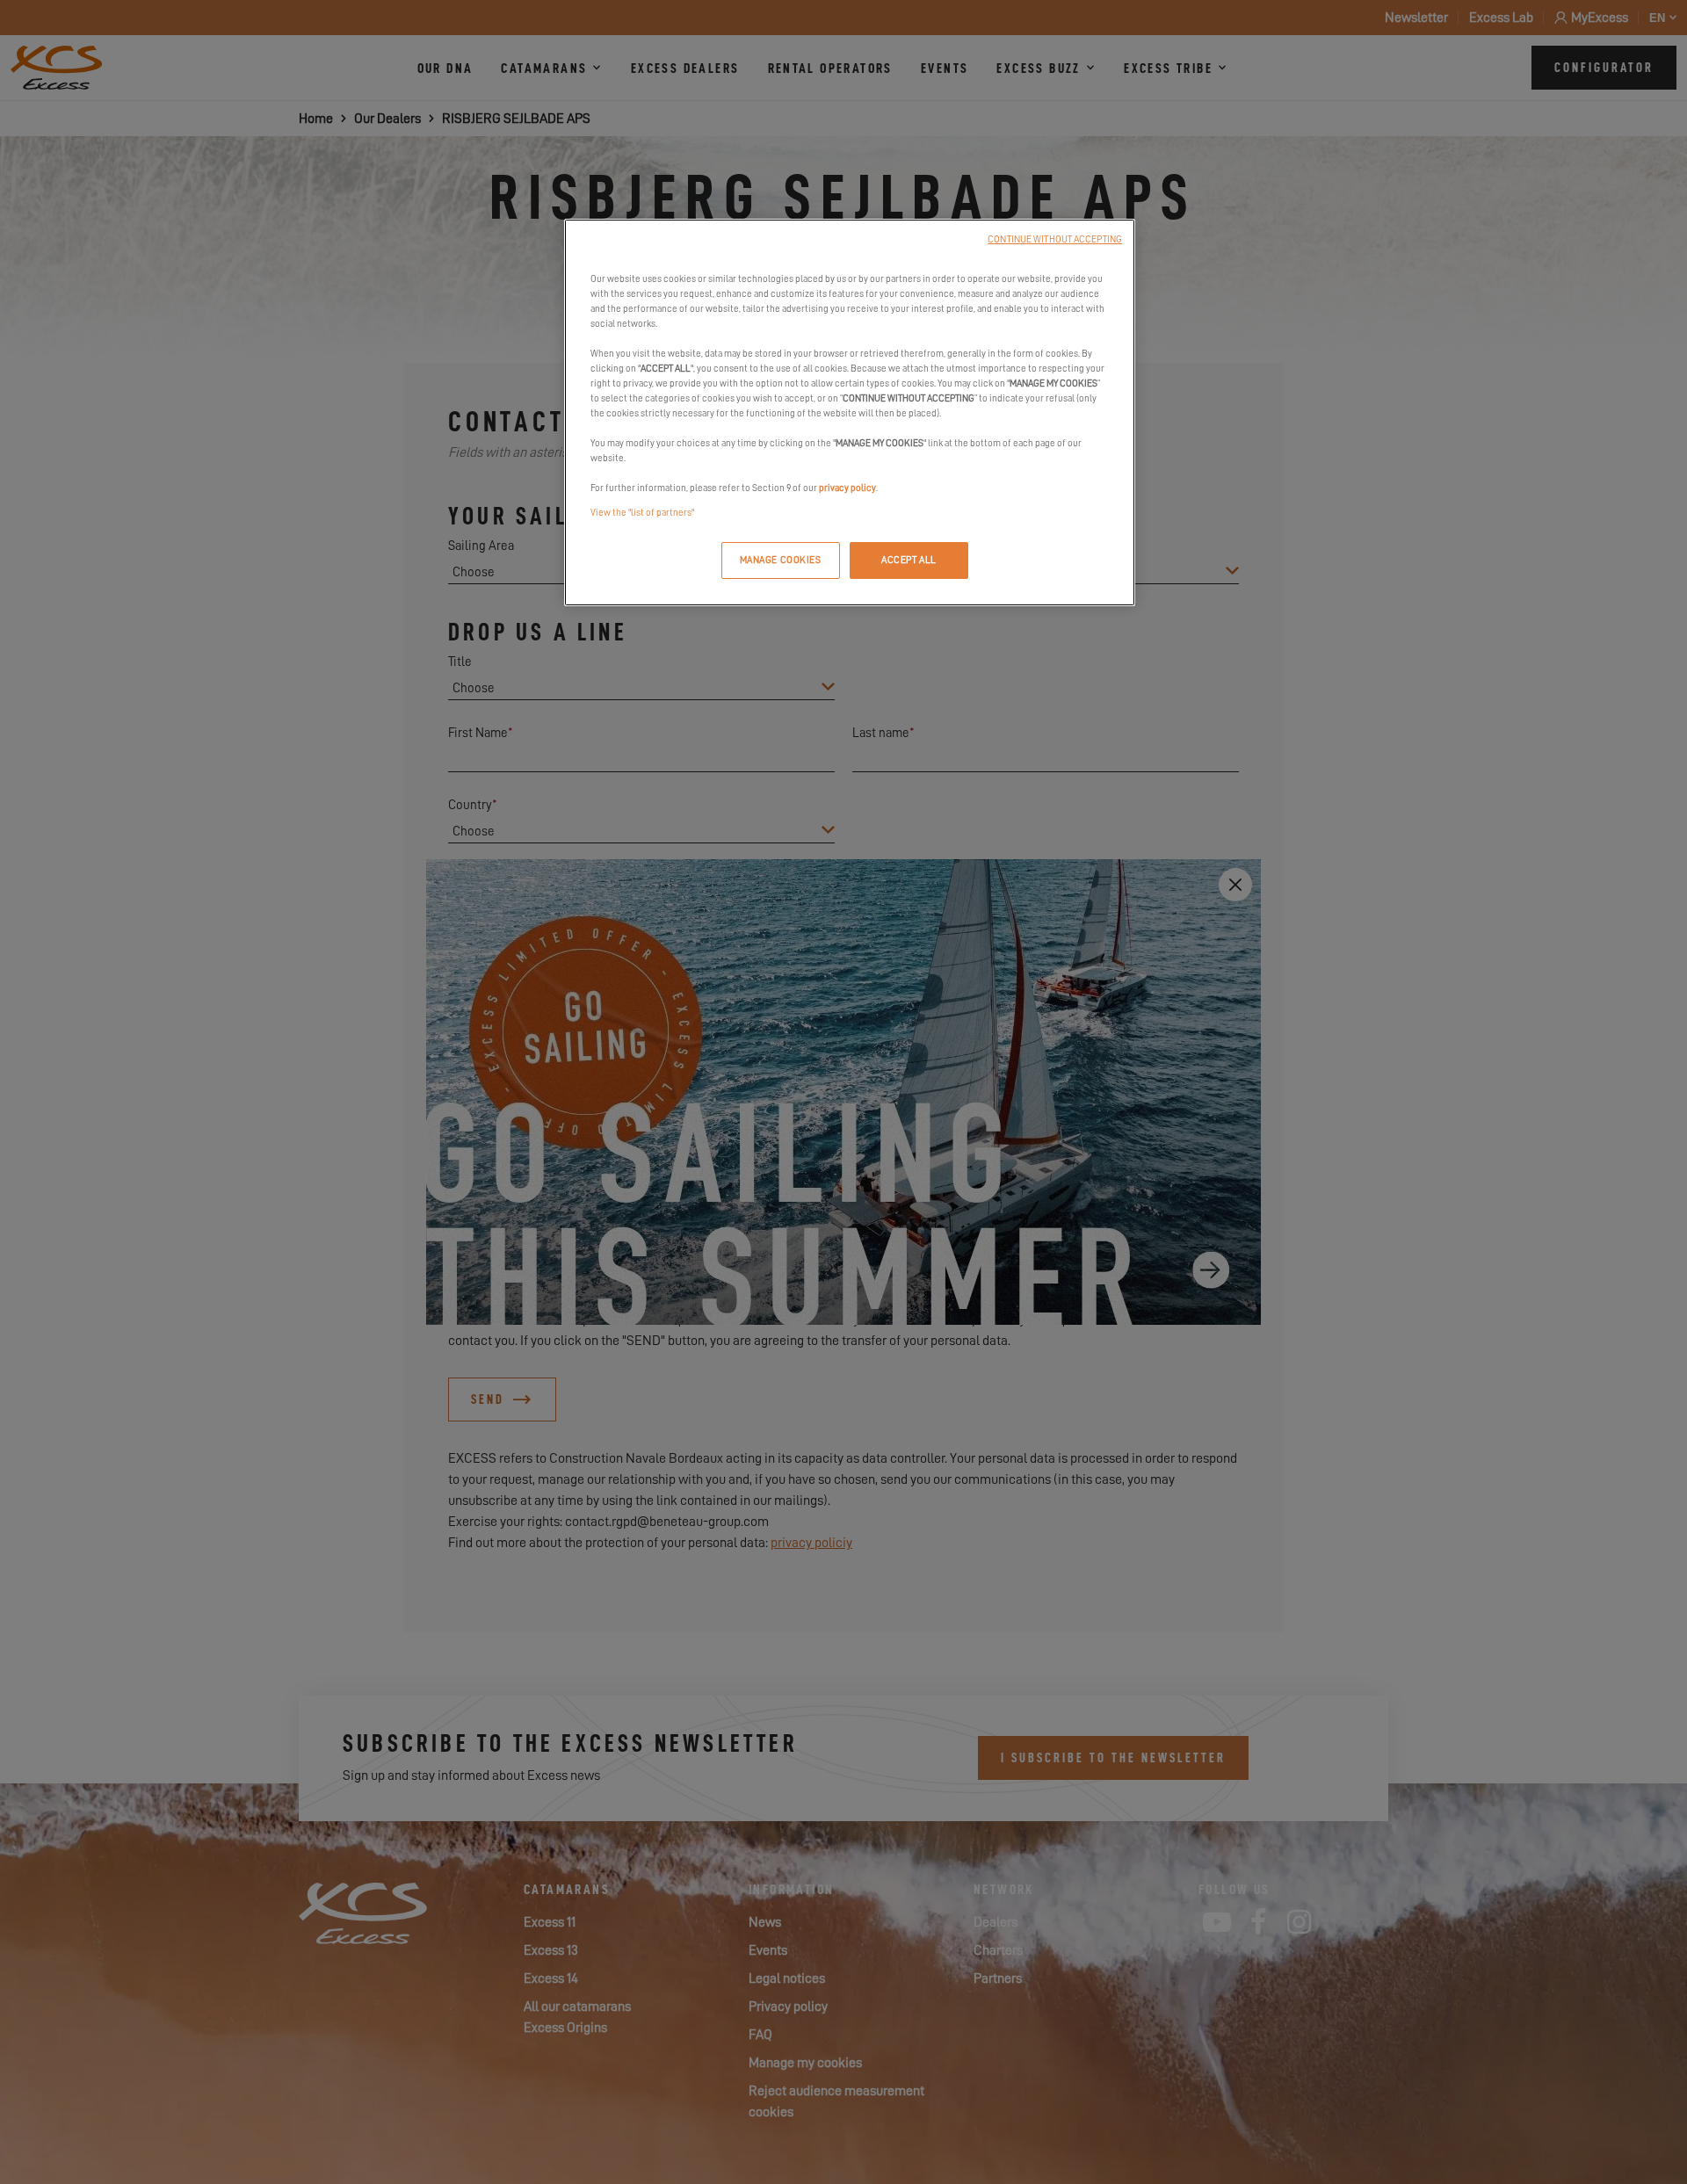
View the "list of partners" (642, 513)
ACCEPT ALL (909, 560)
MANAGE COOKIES (781, 560)
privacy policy (847, 488)
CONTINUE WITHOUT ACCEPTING (1055, 239)
